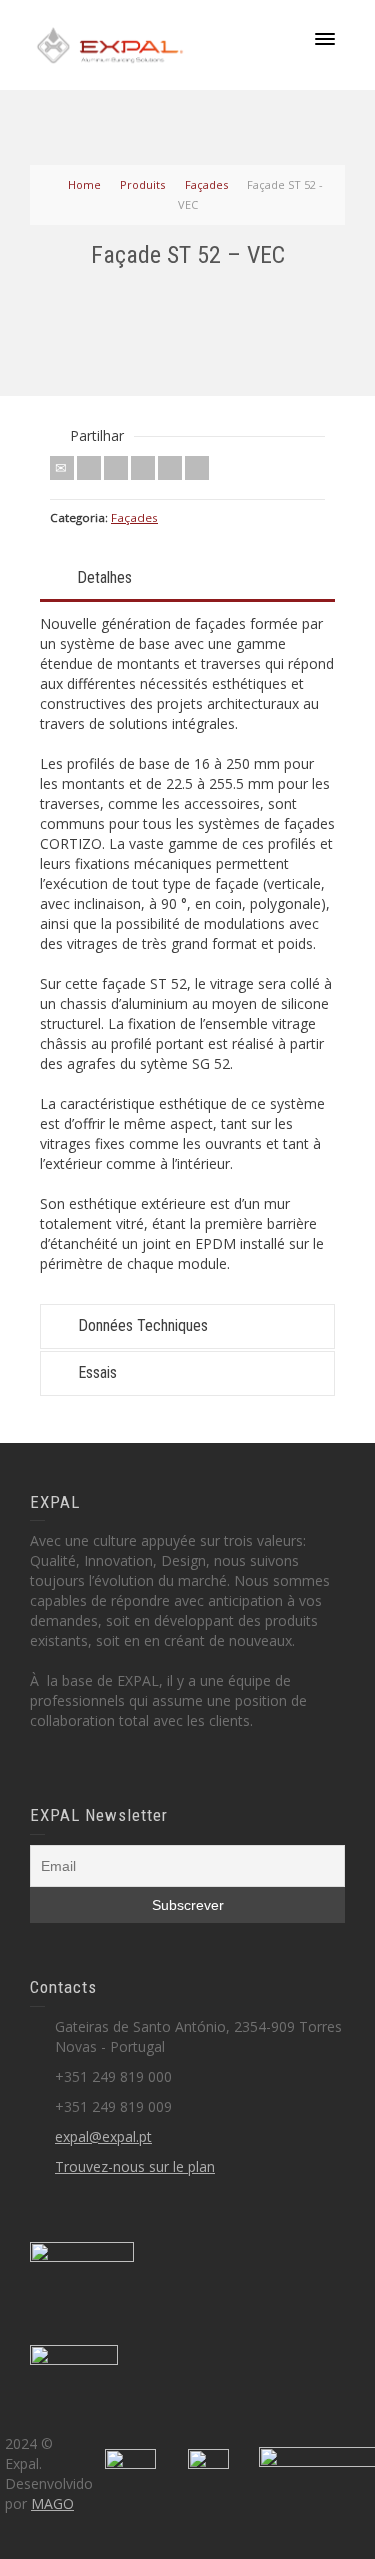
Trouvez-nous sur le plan (135, 2166)
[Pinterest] (143, 468)
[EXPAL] (110, 43)
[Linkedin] (170, 468)
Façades (134, 517)
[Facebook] (116, 468)
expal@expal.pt (103, 2136)
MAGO (52, 2503)
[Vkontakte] (197, 468)
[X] (89, 468)
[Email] (62, 468)
